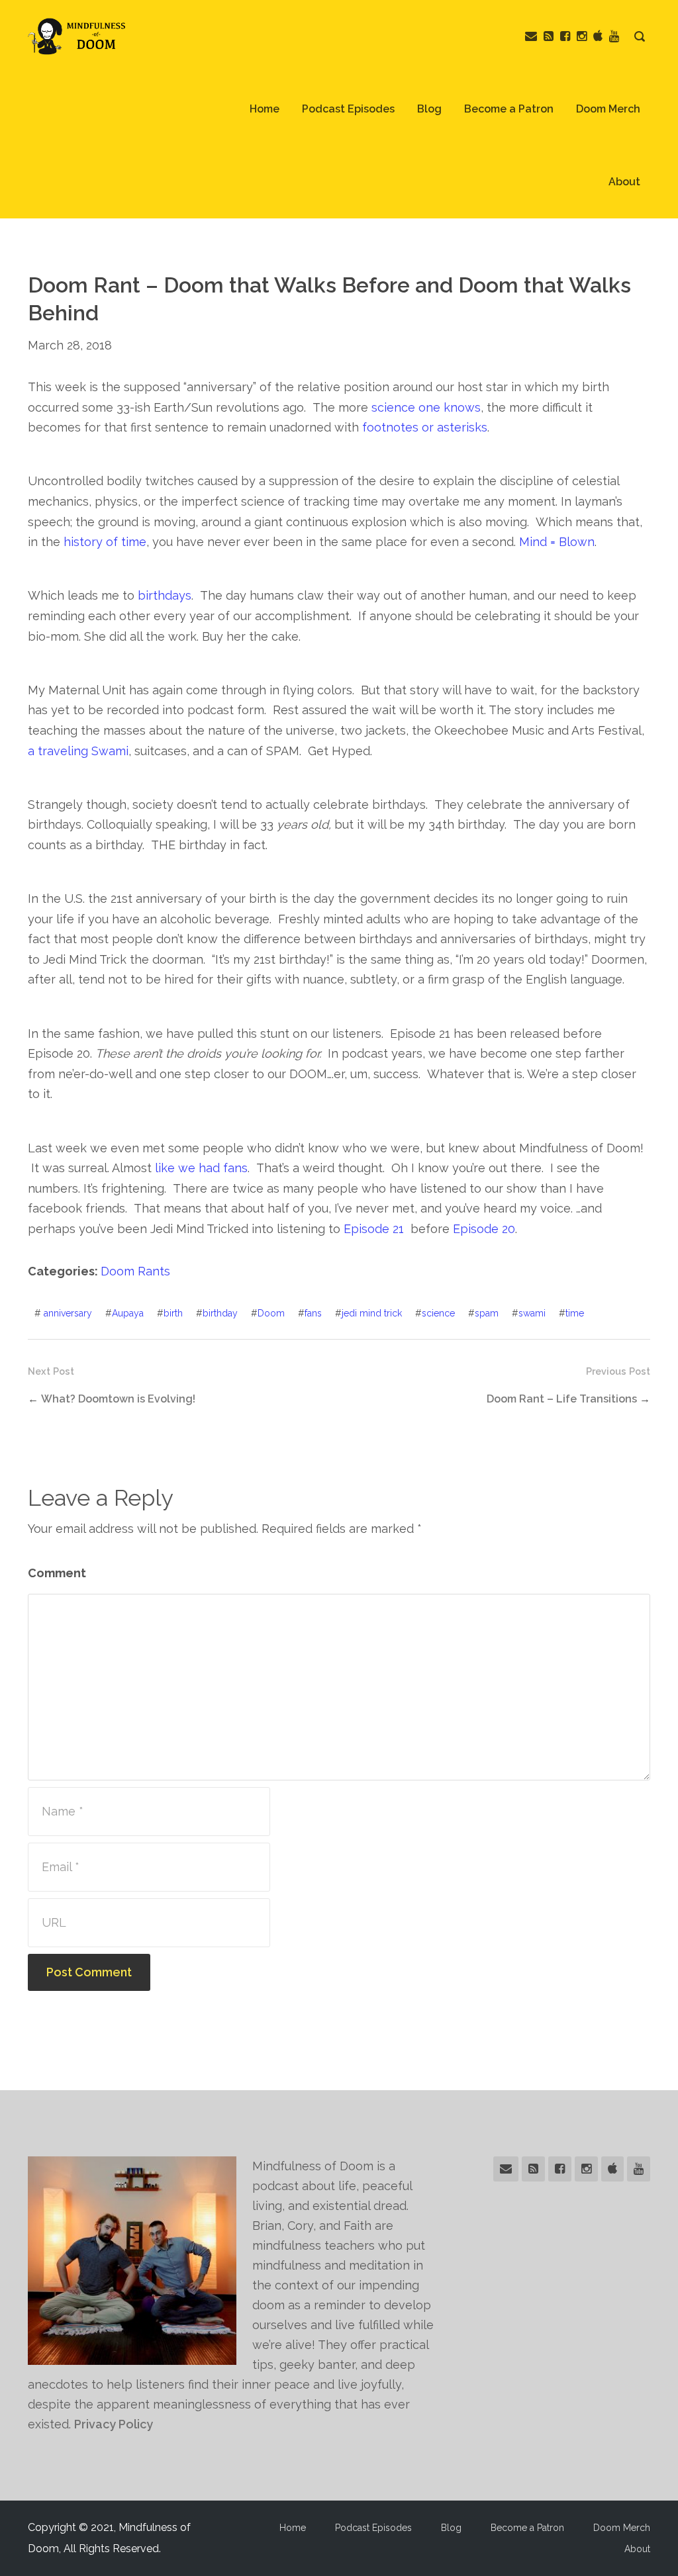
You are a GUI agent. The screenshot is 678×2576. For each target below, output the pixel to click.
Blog (429, 109)
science (438, 1313)
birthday (220, 1313)
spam (487, 1313)
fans (313, 1313)
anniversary (68, 1313)
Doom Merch (608, 109)
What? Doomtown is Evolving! (118, 1399)
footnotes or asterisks (425, 427)
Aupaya (128, 1313)
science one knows (426, 407)
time (575, 1313)
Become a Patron (509, 109)
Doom (271, 1313)
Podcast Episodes (348, 109)
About (624, 182)
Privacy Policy (114, 2424)
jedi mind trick (372, 1313)
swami (532, 1313)
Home (265, 109)
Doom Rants (135, 1271)
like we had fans (201, 1168)
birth (173, 1313)
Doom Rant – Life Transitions (562, 1399)
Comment (57, 1573)
